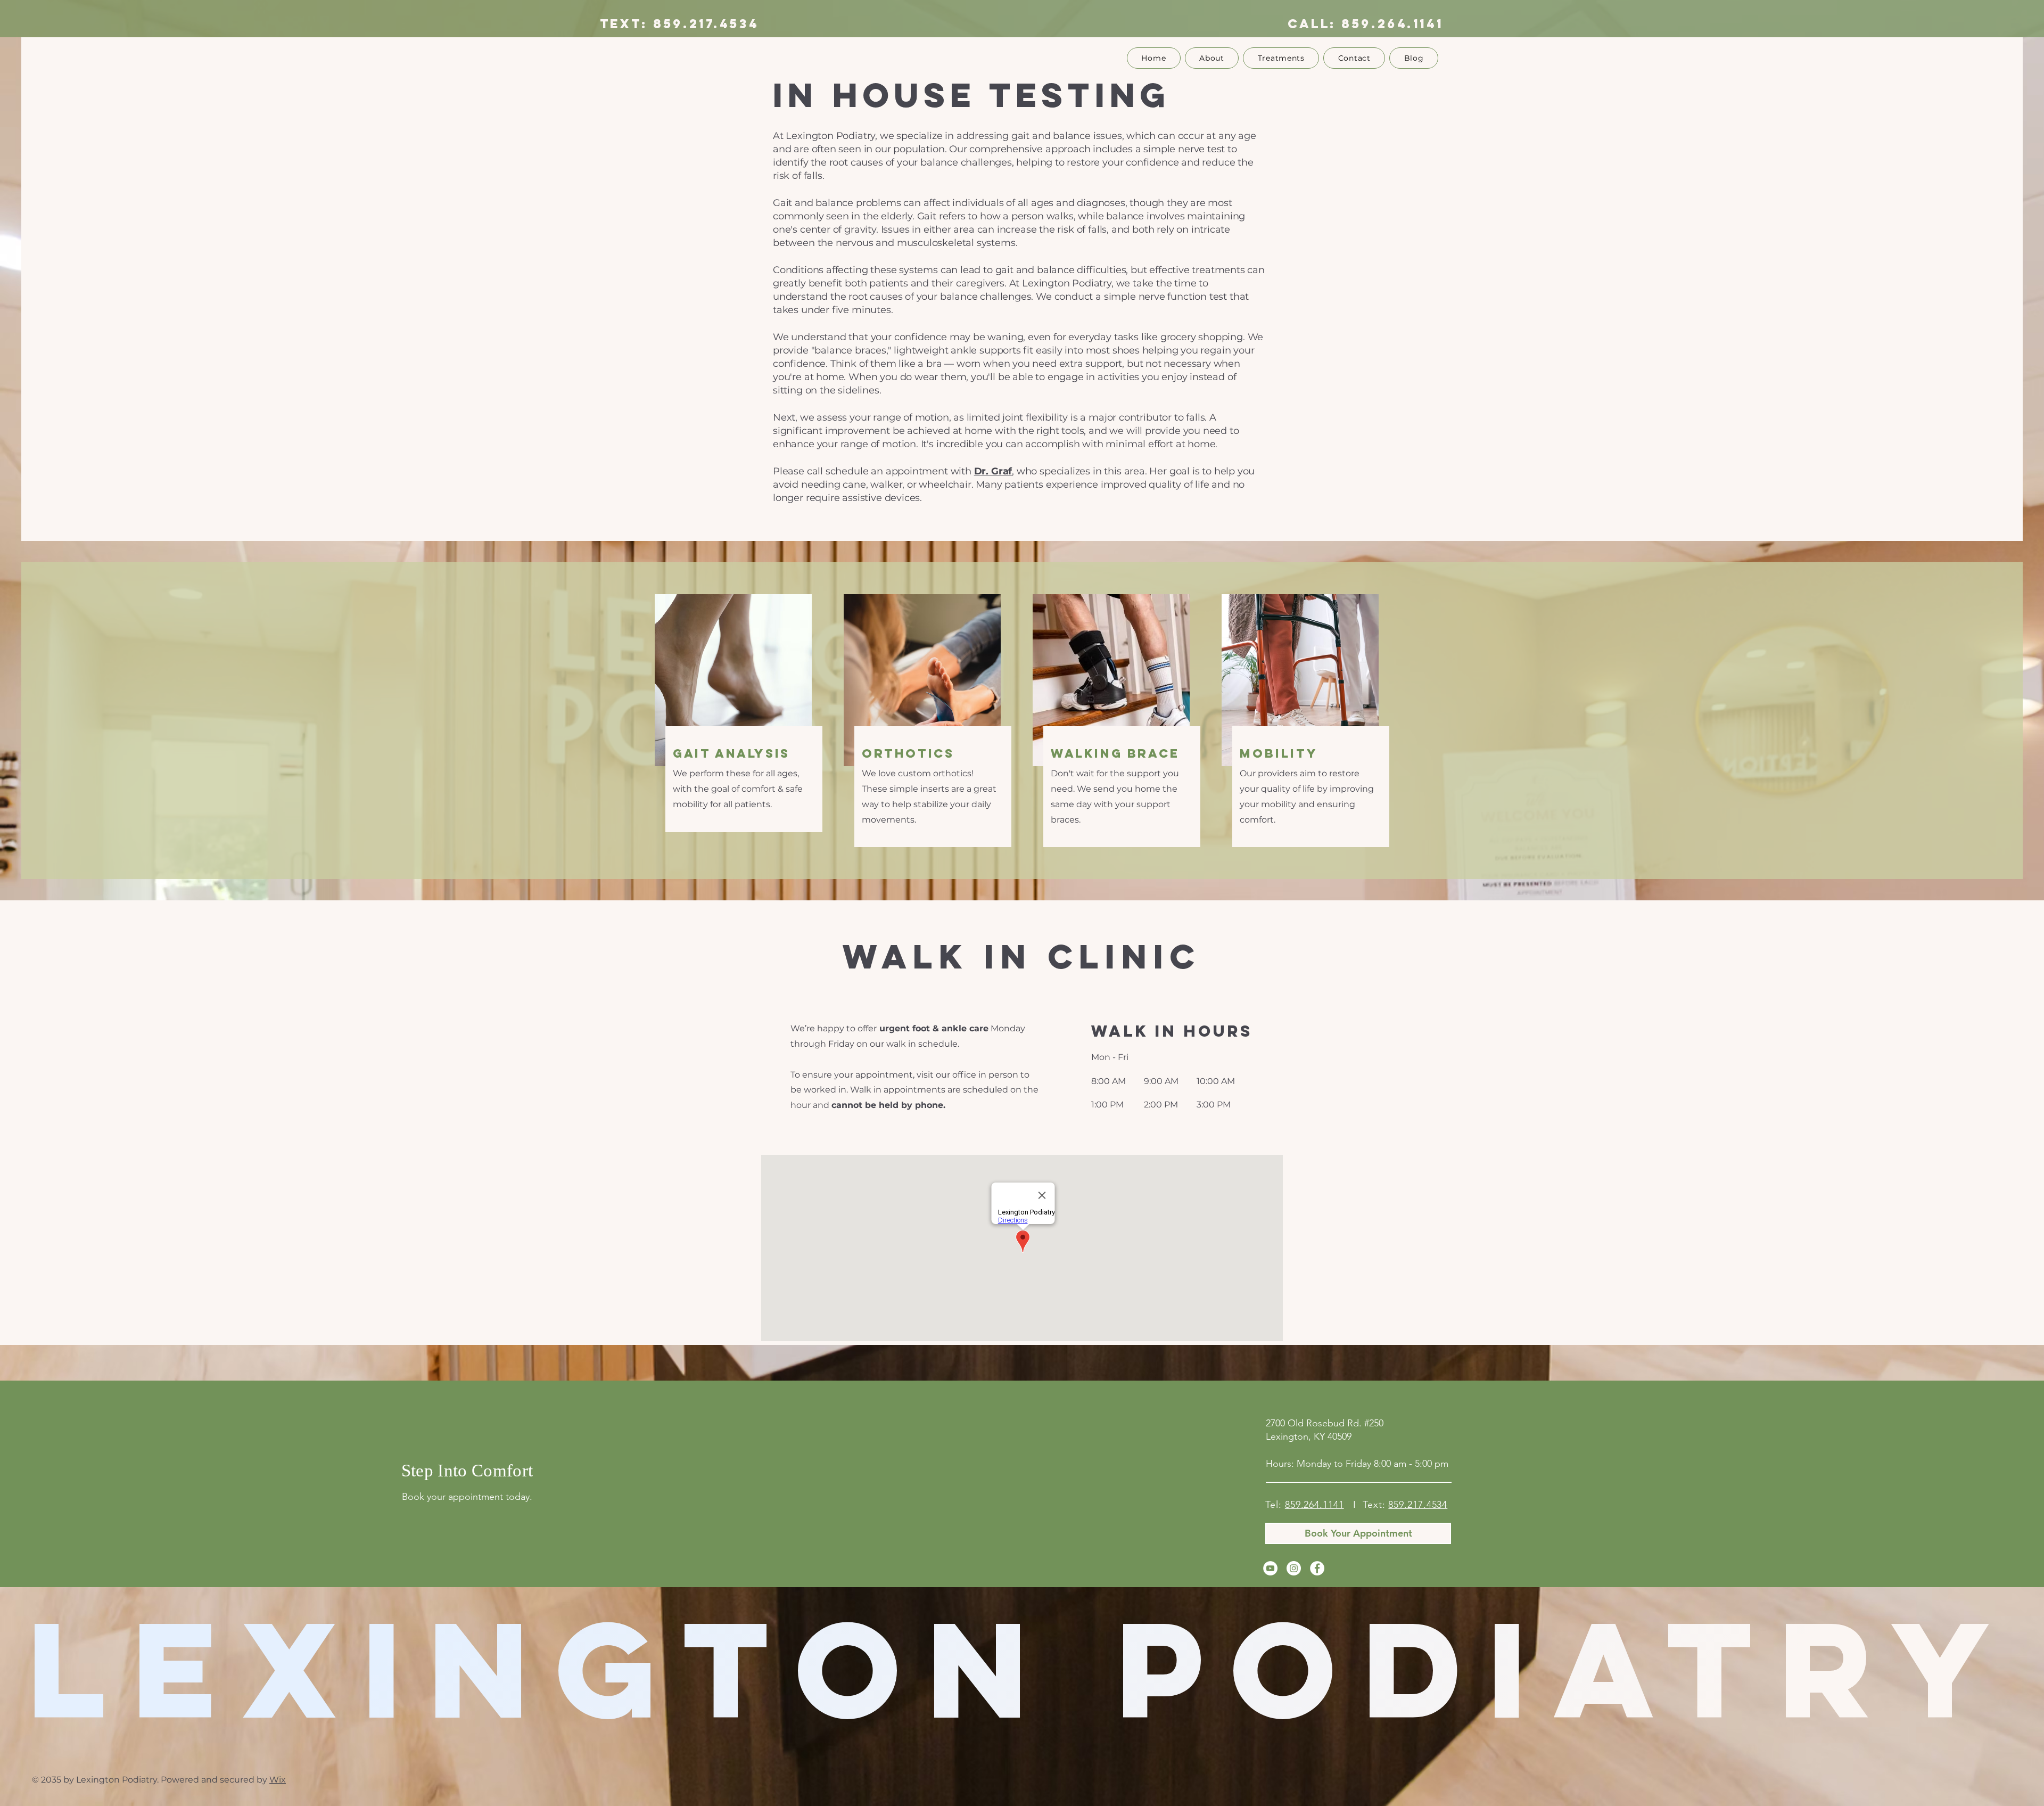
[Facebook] (1317, 1568)
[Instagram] (1294, 1568)
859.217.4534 (1418, 1505)
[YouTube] (1270, 1568)
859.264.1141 (1392, 23)
